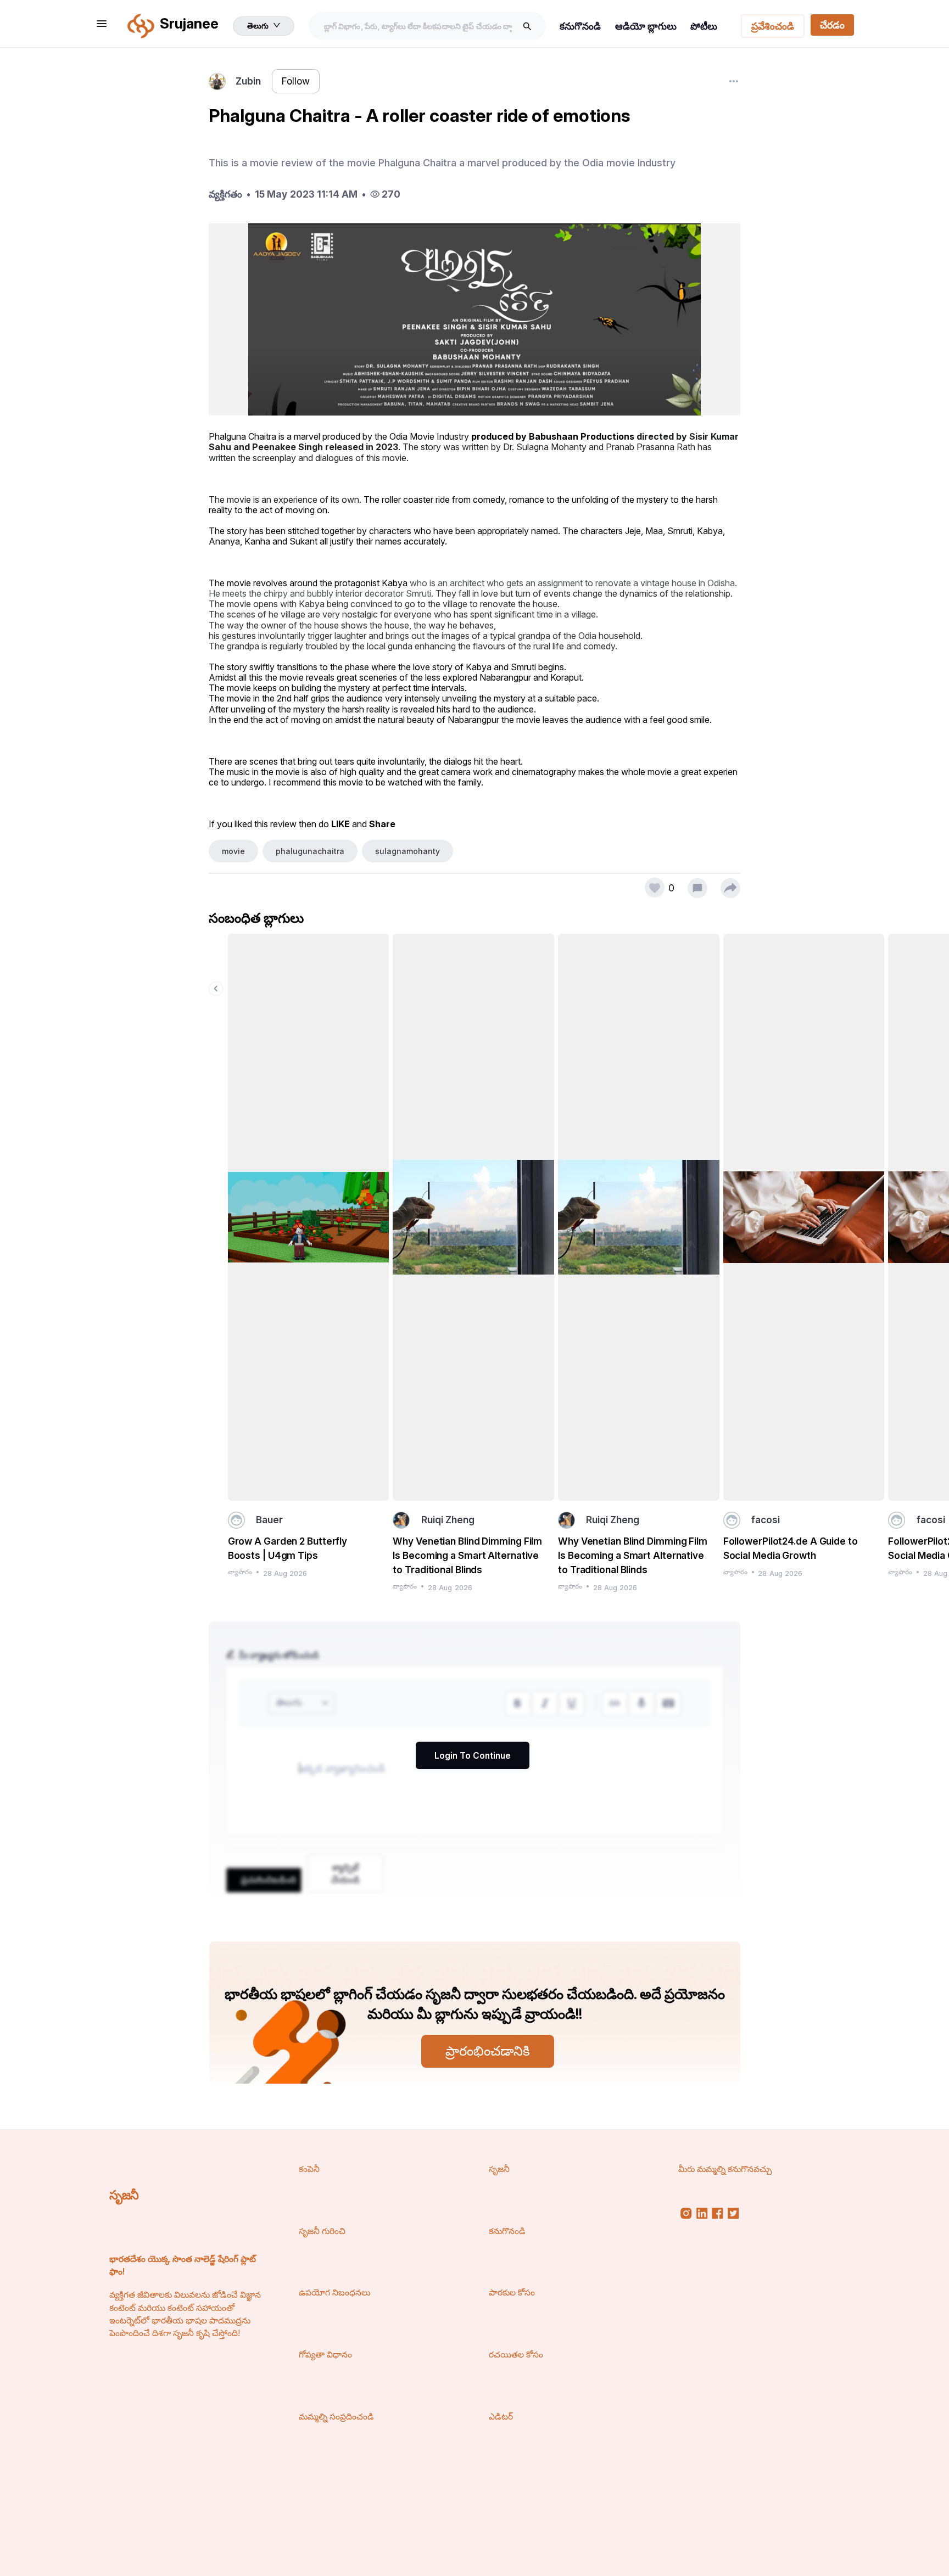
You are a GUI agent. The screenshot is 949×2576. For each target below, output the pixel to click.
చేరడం (832, 25)
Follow (296, 81)
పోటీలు (704, 26)
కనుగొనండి (580, 26)
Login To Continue (473, 1756)
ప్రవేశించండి (773, 26)
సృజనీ (124, 2195)
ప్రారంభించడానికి (488, 2051)
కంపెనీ (309, 2169)
